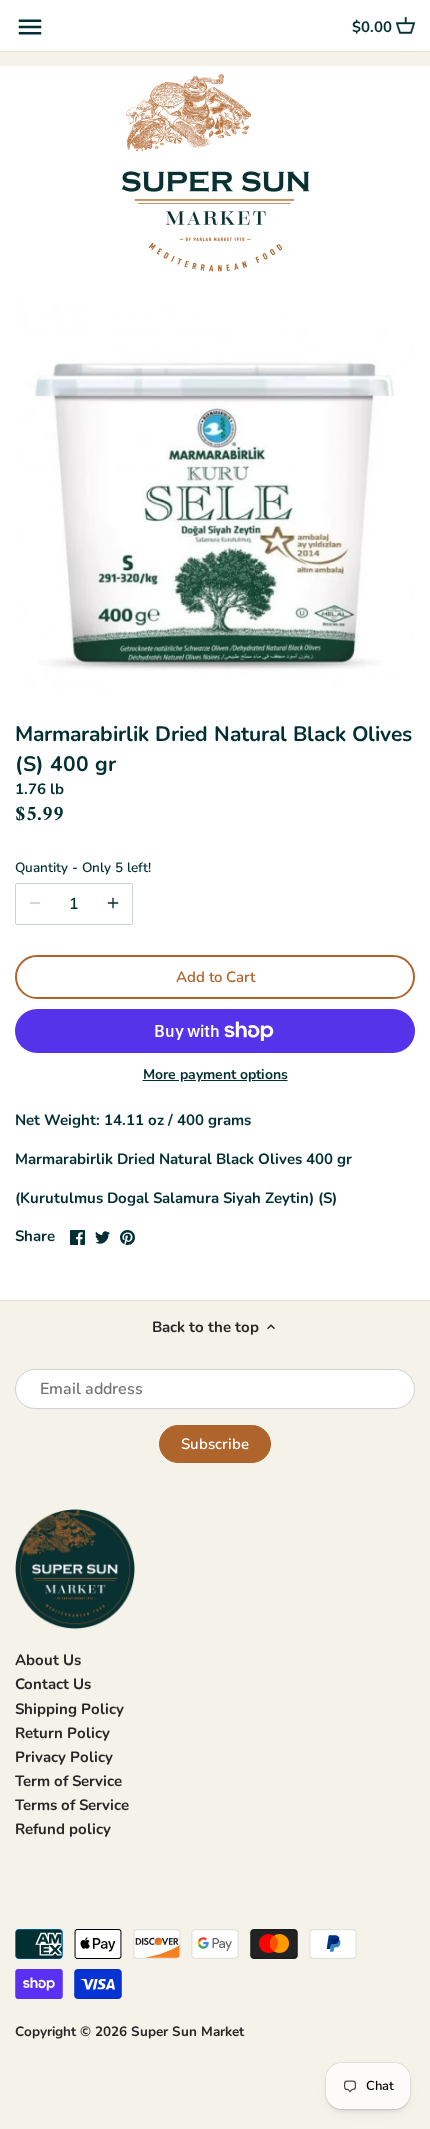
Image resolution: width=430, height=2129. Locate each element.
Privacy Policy (64, 1757)
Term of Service (68, 1781)
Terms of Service (72, 1805)
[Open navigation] (30, 27)
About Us (48, 1660)
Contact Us (53, 1684)
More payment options (215, 1074)
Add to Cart (215, 977)
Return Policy (62, 1733)
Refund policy (63, 1829)
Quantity (83, 868)
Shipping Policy (69, 1709)
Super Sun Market (187, 2031)
